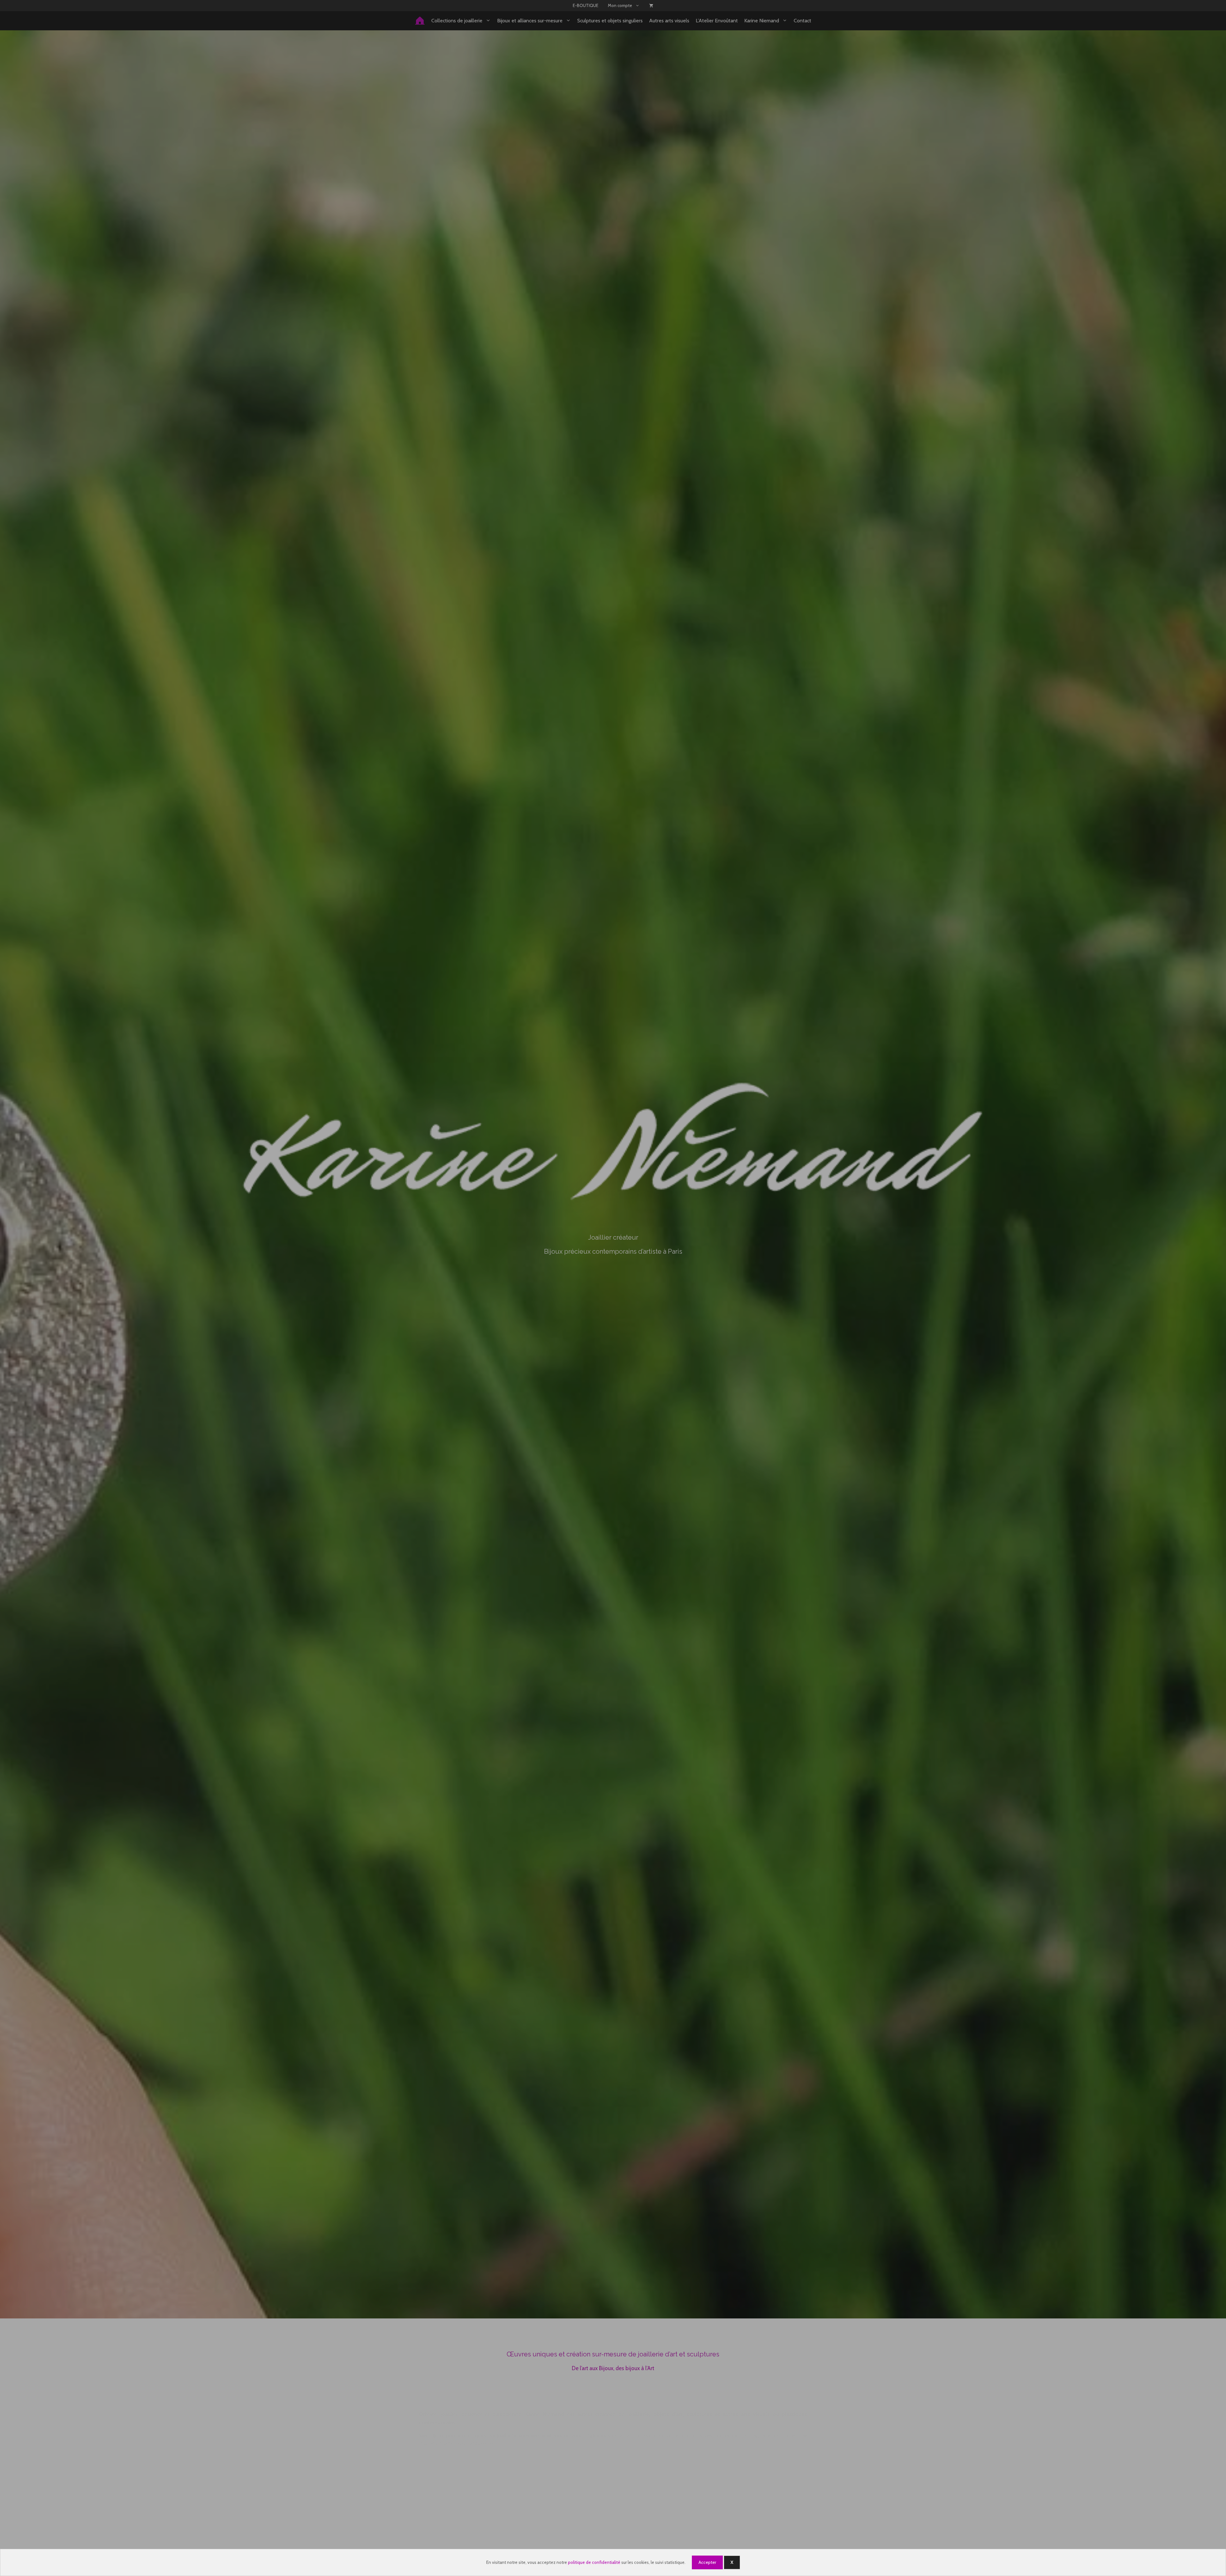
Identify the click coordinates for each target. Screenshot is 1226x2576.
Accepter (707, 2562)
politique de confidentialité (594, 2562)
